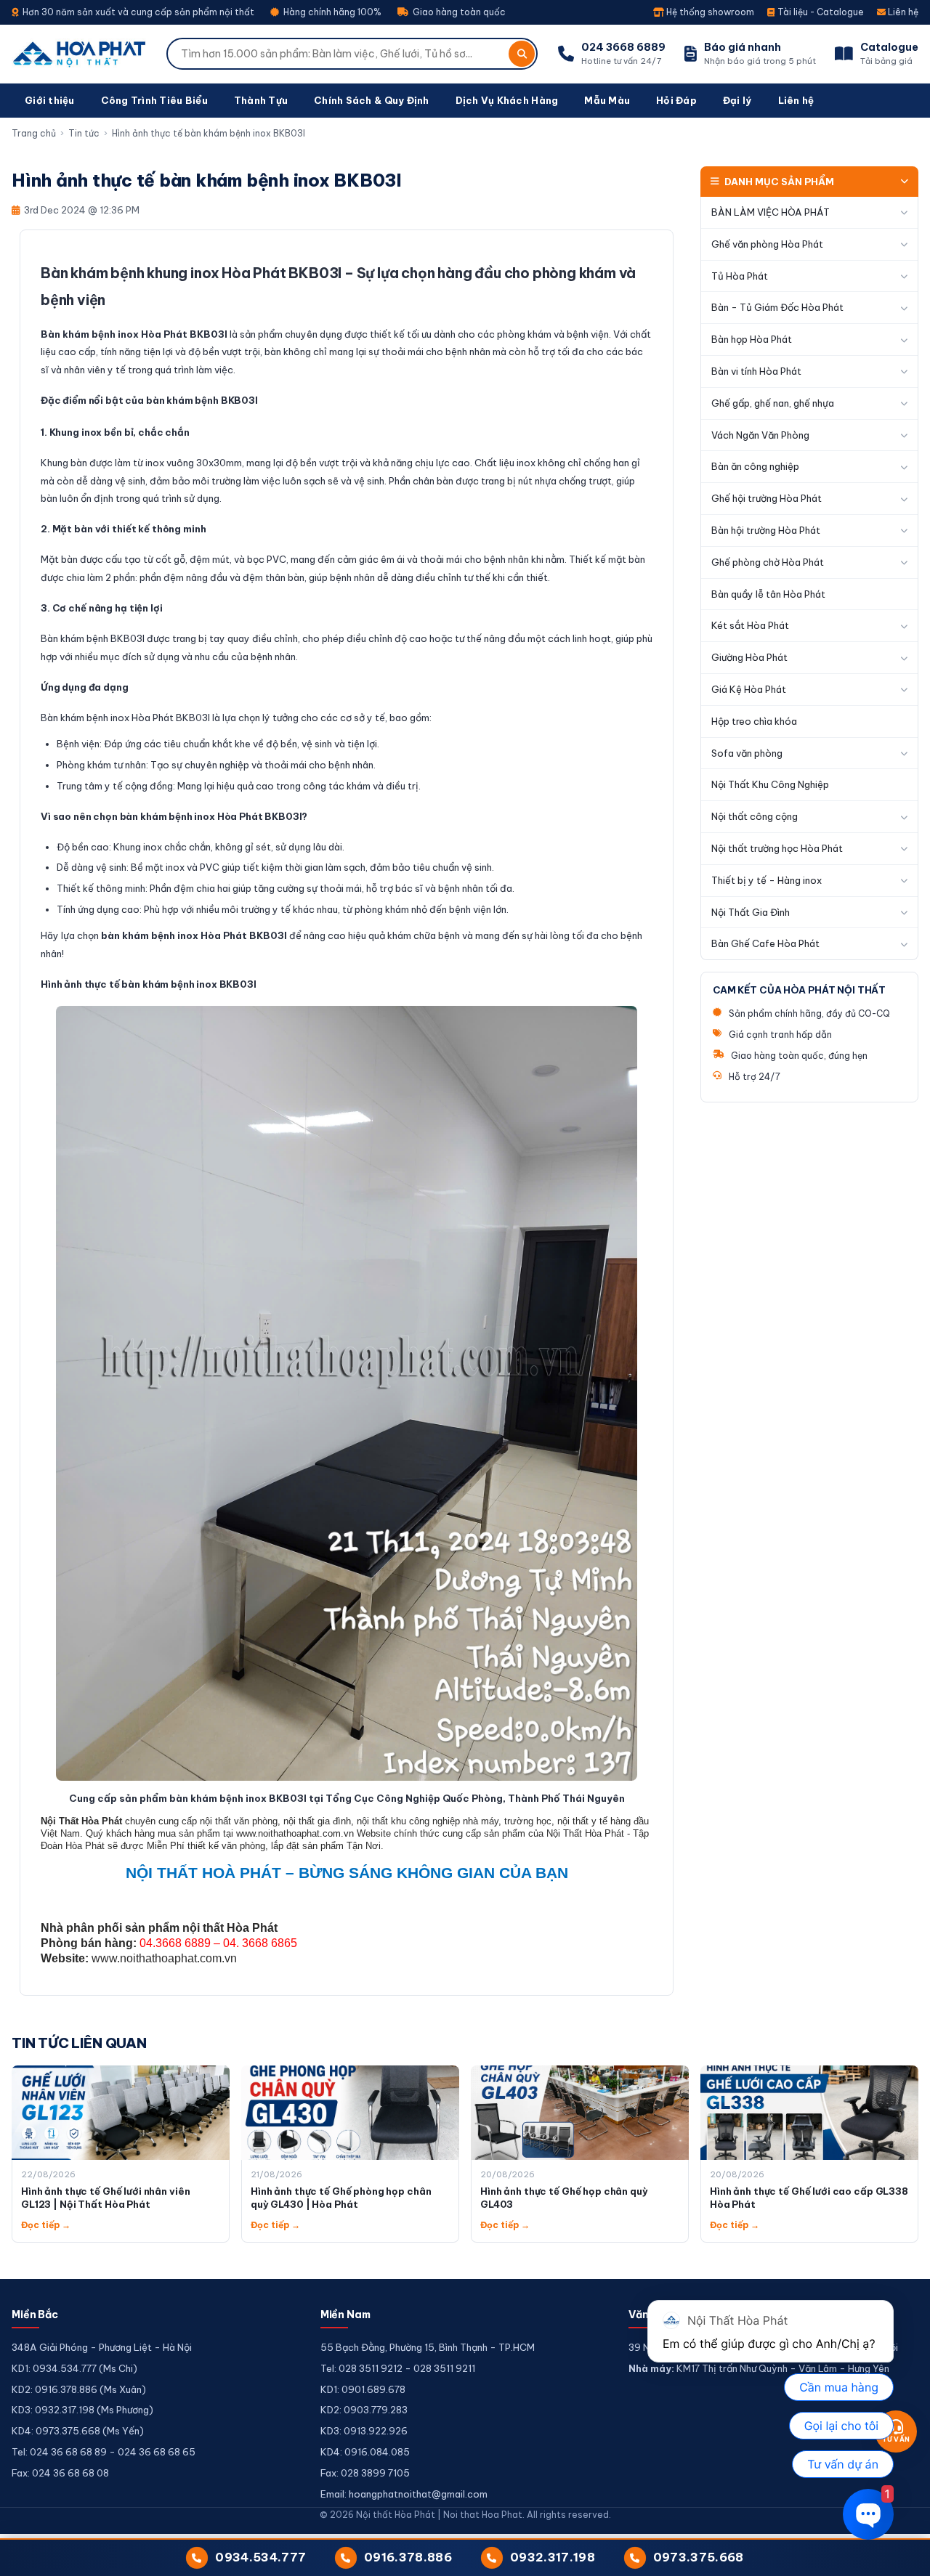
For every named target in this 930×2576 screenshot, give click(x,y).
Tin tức (84, 133)
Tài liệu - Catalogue (820, 12)
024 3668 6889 (623, 47)
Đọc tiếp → (46, 2225)
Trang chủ (34, 133)
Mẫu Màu (607, 100)
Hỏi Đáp (676, 100)
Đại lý (737, 100)
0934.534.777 (260, 2557)
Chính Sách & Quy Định (371, 100)
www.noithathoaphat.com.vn (164, 1958)
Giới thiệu (50, 100)
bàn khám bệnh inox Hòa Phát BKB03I (194, 935)
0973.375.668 (699, 2557)
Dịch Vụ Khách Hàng (507, 100)
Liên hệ (902, 12)
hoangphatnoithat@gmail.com (418, 2494)
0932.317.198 (553, 2557)
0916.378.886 (408, 2557)
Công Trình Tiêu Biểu (154, 100)
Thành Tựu (261, 100)
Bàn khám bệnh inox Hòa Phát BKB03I (134, 334)
